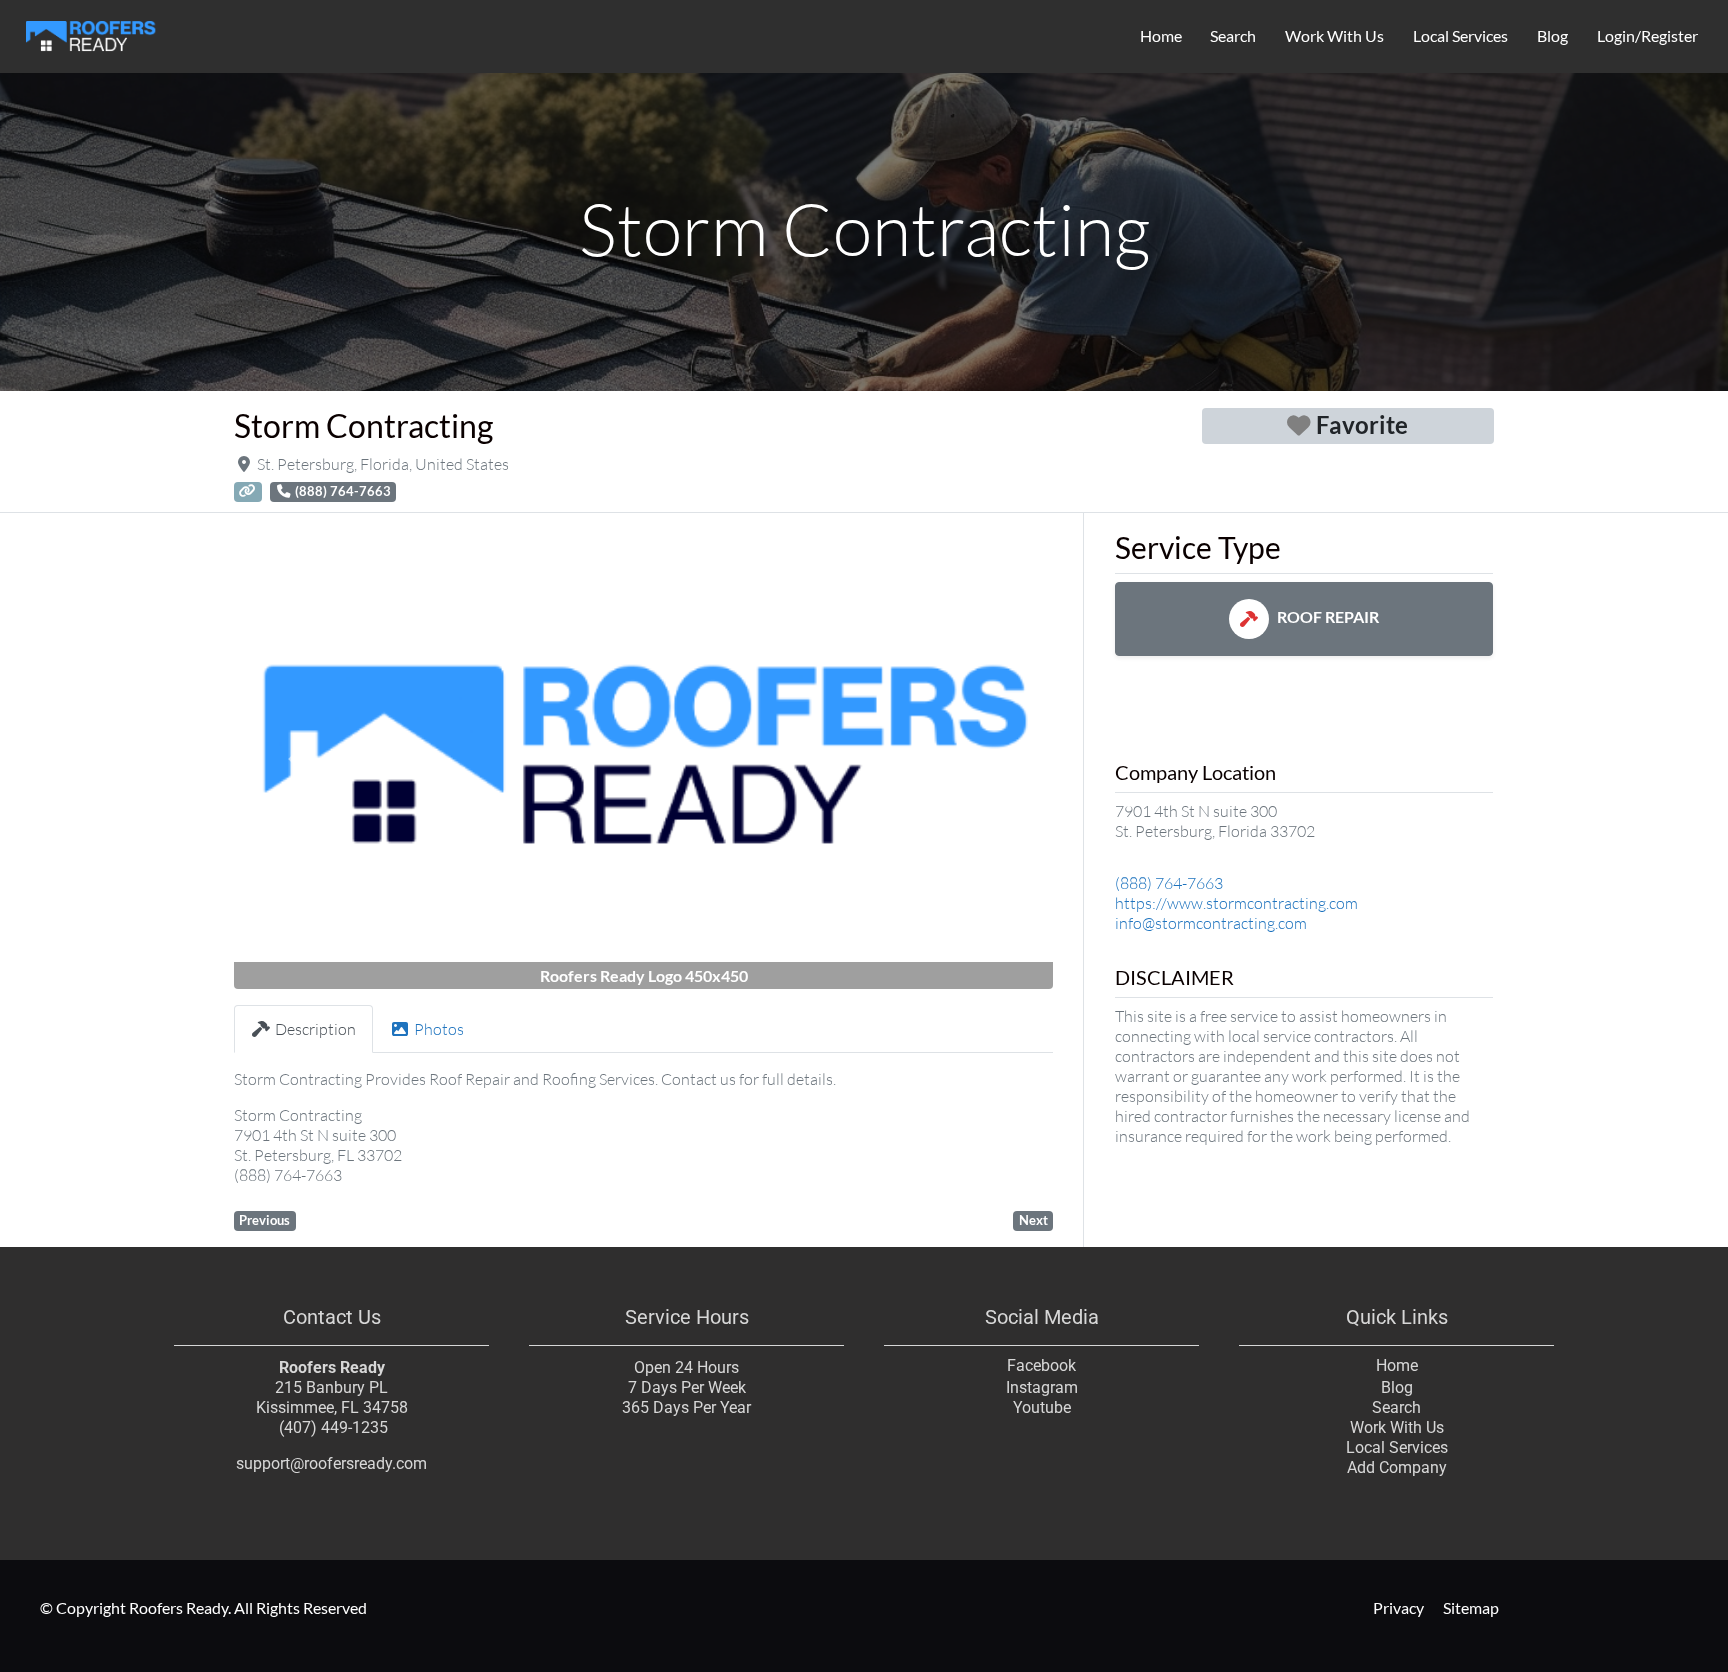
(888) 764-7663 (1169, 883)
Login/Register (1647, 35)
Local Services (1460, 35)
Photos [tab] (439, 1029)
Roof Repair (1328, 616)
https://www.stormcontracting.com (1236, 903)
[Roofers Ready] (91, 33)
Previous (264, 1220)
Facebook (1041, 1365)
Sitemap (1471, 1607)
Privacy (1397, 1607)
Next (1033, 1220)
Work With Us (1334, 35)
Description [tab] (315, 1029)
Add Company (1397, 1467)
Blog (1552, 35)
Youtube (1042, 1407)
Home (1161, 35)
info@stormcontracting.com (1211, 923)
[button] (295, 759)
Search (1233, 35)
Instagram (1042, 1387)
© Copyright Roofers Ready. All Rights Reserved (203, 1607)
